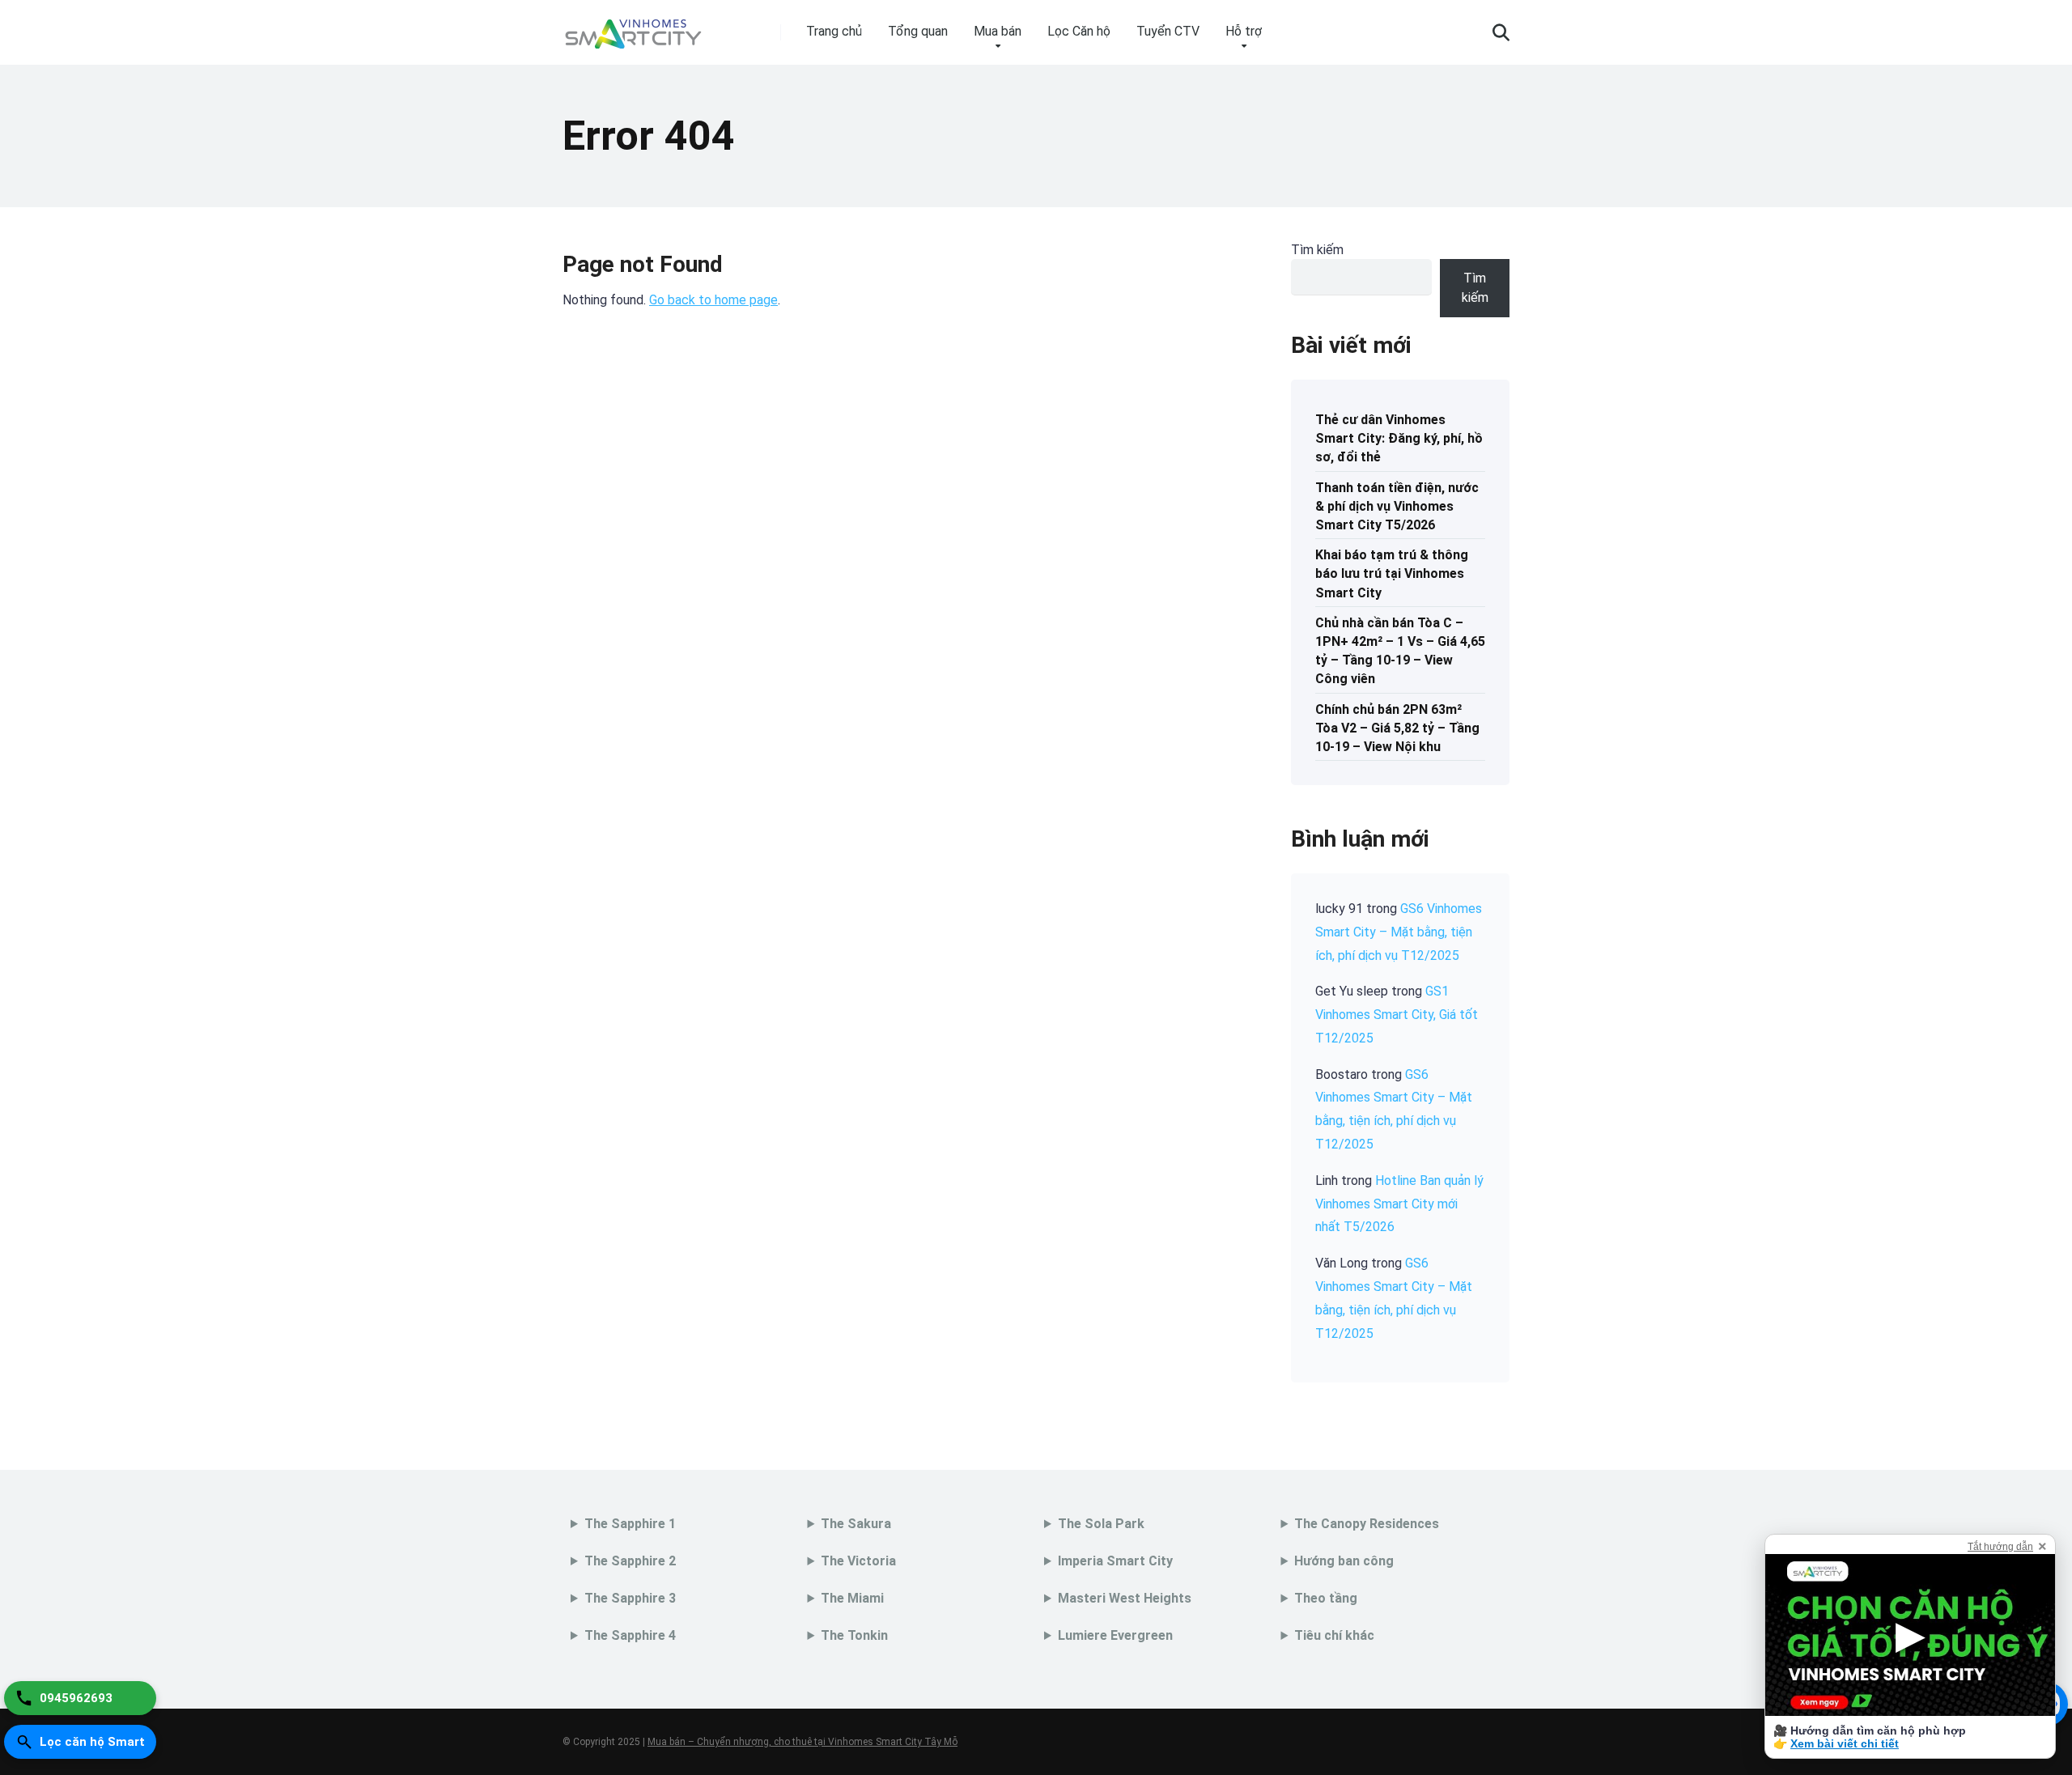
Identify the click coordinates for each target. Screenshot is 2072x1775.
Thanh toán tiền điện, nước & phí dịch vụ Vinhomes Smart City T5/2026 (1397, 506)
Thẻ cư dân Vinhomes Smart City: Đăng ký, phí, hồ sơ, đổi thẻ (1399, 438)
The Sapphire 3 (630, 1598)
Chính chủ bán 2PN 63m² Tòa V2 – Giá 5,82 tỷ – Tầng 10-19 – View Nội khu (1397, 728)
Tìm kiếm (1317, 250)
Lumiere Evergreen (1115, 1635)
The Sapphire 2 (630, 1561)
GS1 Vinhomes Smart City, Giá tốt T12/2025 (1397, 1015)
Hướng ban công (1344, 1561)
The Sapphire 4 (630, 1635)
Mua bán (998, 31)
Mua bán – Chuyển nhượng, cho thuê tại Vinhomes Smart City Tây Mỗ (802, 1742)
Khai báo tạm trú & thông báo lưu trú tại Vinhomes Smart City (1392, 573)
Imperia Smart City (1115, 1561)
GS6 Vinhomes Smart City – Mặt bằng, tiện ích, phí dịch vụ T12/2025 (1399, 932)
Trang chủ (834, 31)
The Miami (852, 1598)
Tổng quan (918, 31)
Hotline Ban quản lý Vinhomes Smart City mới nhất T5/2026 (1399, 1204)
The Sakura (856, 1524)
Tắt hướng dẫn (2000, 1547)
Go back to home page (713, 300)
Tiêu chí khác (1334, 1635)
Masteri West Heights (1125, 1598)
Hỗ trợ (1244, 31)
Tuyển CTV (1168, 31)
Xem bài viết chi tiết (1845, 1743)
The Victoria (858, 1561)
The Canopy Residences (1367, 1524)
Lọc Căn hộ (1079, 31)
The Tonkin (854, 1635)
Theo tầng (1326, 1598)
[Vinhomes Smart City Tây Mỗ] (633, 26)
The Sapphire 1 (630, 1524)
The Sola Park (1101, 1524)
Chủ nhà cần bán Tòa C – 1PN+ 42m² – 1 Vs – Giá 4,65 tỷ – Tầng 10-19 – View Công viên (1400, 651)
